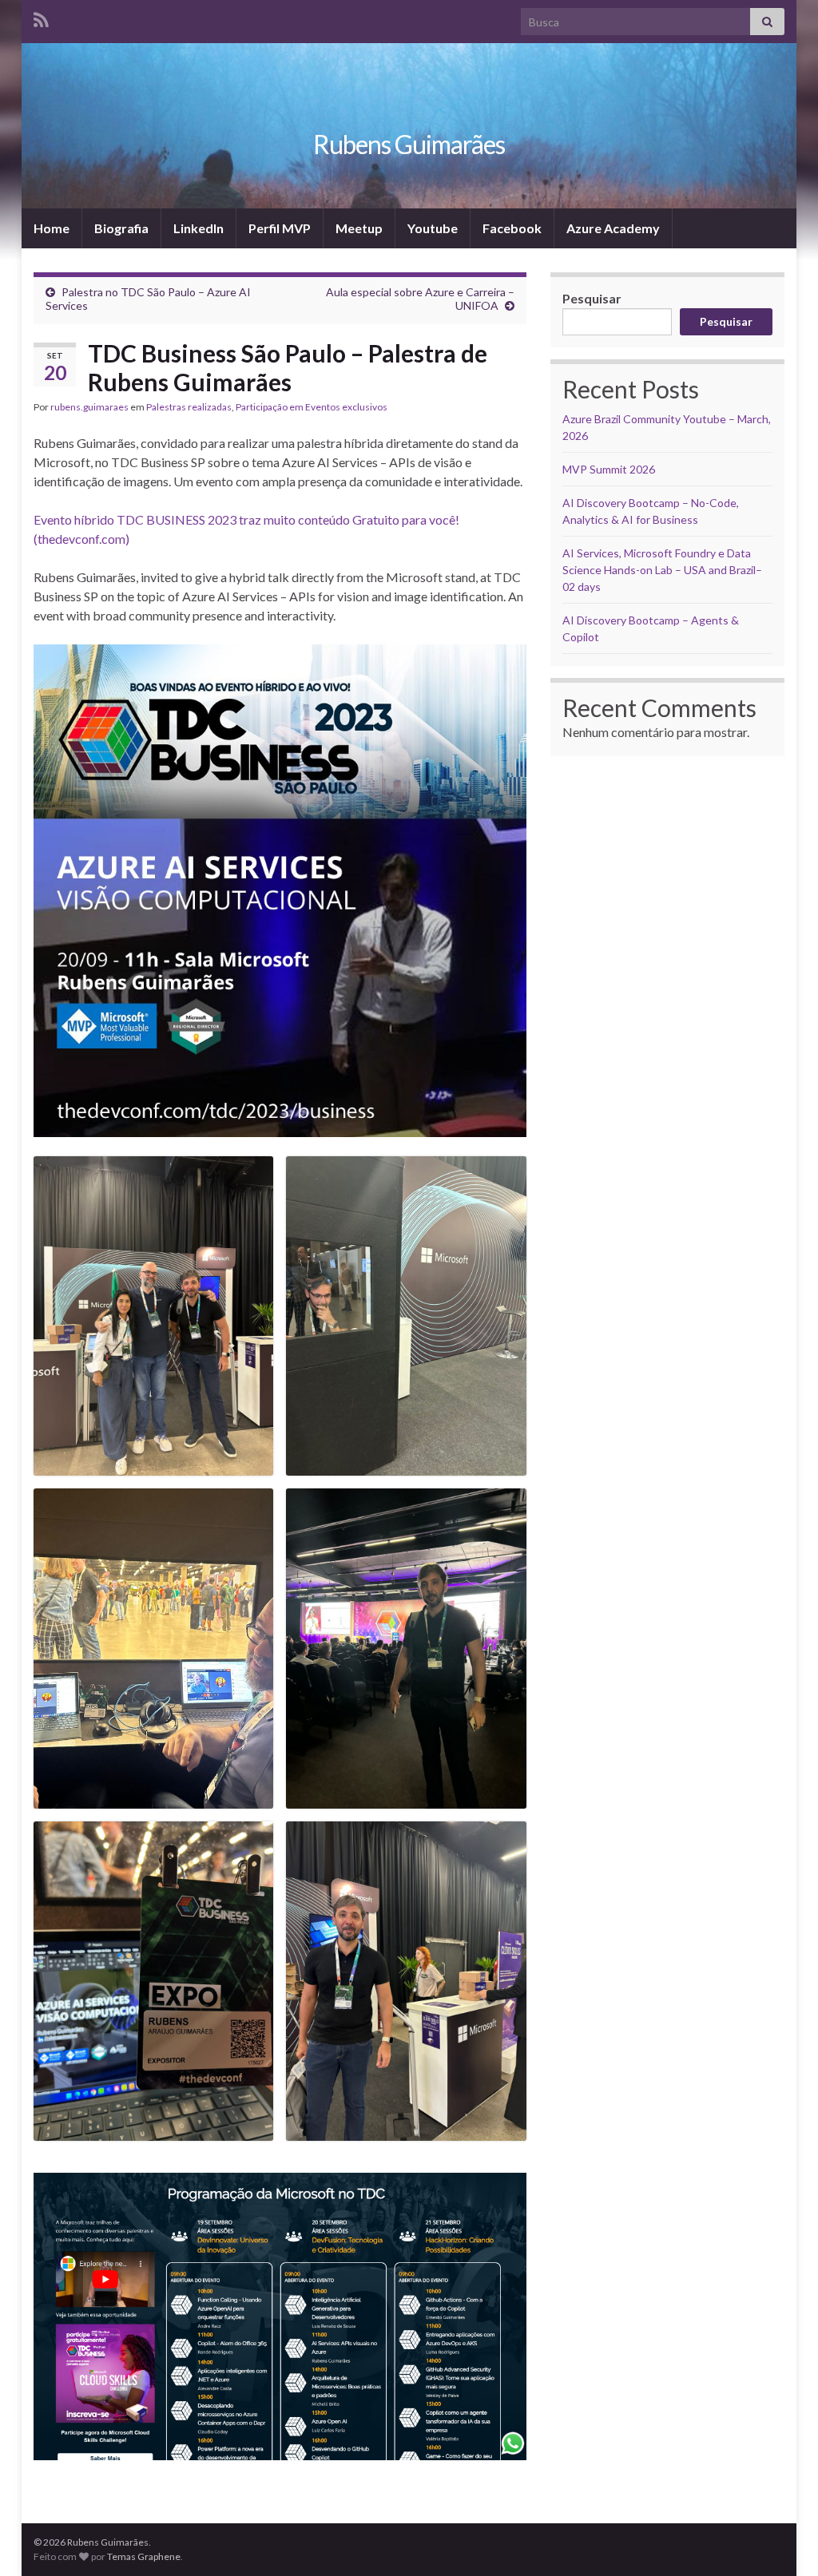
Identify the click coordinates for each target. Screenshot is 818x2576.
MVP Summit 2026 (609, 469)
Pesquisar (592, 298)
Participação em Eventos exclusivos (312, 407)
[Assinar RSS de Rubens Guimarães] (41, 17)
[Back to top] (782, 2540)
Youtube (433, 228)
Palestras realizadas (189, 407)
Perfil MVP (280, 228)
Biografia (121, 228)
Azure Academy (613, 228)
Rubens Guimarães (409, 144)
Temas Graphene (144, 2556)
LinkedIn (199, 228)
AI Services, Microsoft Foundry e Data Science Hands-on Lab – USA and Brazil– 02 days (662, 570)
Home (52, 228)
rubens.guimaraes (89, 407)
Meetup (359, 228)
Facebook (512, 228)
